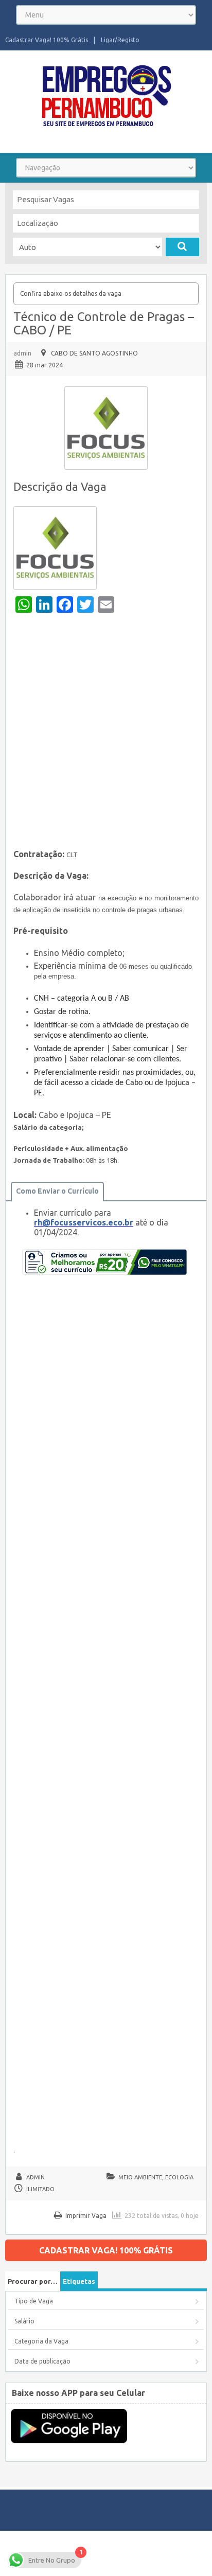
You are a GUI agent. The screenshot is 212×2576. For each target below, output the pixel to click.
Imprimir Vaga (86, 2216)
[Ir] (182, 247)
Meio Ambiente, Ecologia (156, 2177)
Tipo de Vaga (34, 2301)
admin (22, 353)
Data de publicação (42, 2361)
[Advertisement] (106, 734)
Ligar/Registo (120, 40)
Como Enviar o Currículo (57, 1191)
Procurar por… (33, 2281)
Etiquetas (79, 2281)
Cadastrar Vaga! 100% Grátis (47, 40)
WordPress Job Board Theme (88, 2553)
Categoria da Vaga (41, 2341)
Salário (24, 2321)
